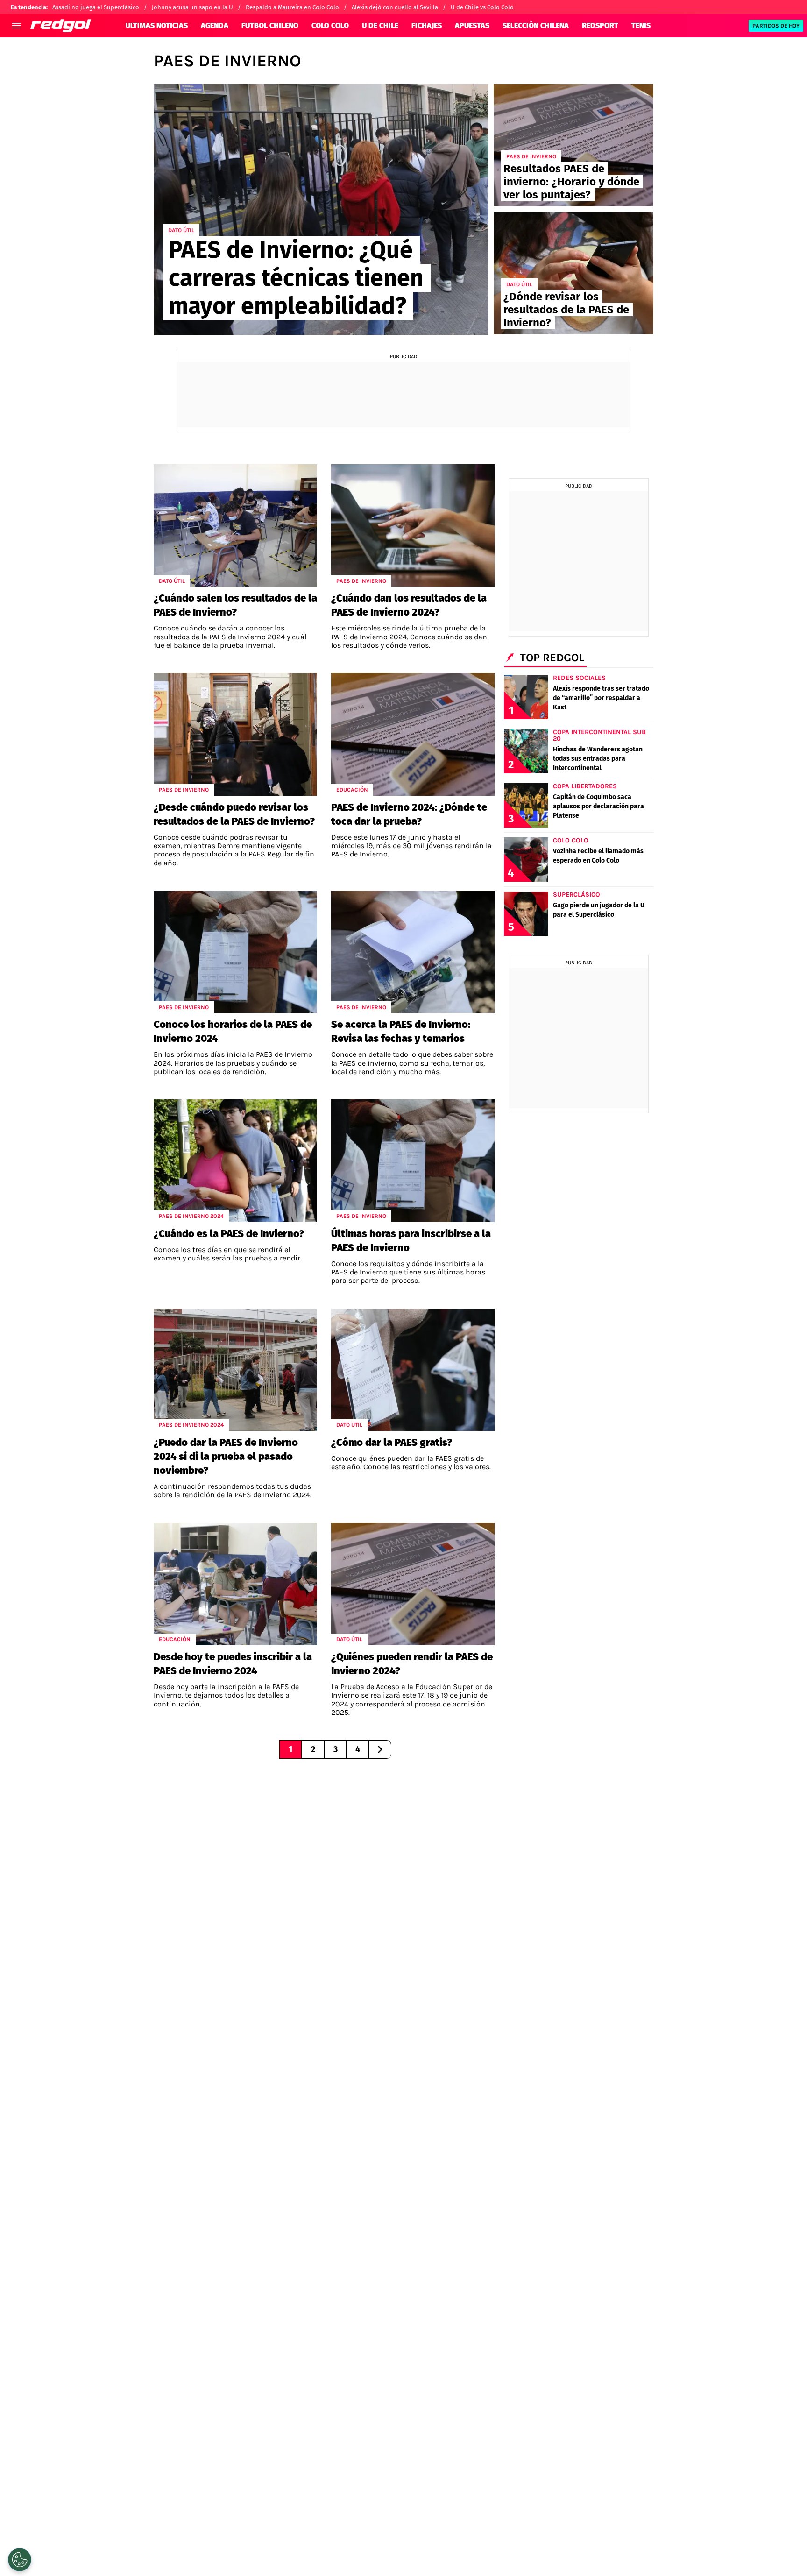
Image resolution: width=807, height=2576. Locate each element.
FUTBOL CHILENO (270, 25)
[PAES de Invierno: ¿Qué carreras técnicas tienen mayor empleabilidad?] (321, 209)
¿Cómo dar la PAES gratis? (392, 1442)
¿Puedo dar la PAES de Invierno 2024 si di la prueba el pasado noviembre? (226, 1456)
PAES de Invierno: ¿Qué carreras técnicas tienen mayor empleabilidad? (296, 278)
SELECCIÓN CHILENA (536, 25)
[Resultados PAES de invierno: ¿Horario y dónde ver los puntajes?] (573, 145)
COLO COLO (330, 25)
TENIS (641, 25)
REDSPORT (600, 25)
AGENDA (215, 25)
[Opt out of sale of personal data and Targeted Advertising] (20, 2560)
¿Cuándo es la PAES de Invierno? (229, 1234)
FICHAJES (427, 25)
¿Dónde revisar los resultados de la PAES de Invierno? (566, 310)
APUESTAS (472, 25)
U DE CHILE (380, 25)
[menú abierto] (16, 26)
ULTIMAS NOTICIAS (157, 25)
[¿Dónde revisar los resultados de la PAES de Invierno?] (573, 273)
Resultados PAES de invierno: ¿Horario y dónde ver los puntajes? (571, 182)
